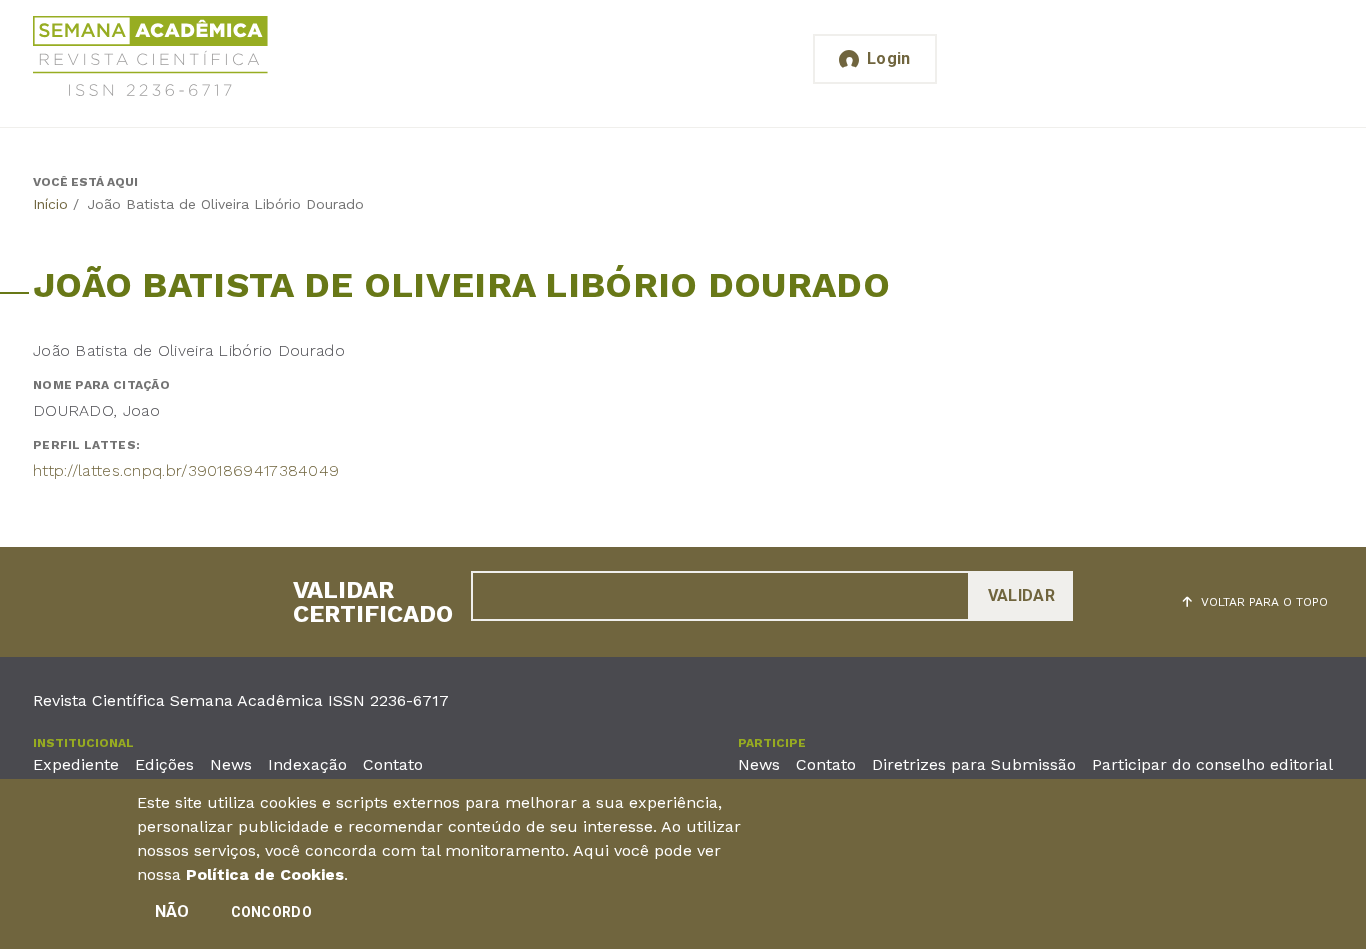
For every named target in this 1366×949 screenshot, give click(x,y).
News (231, 764)
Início (50, 204)
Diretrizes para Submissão (974, 764)
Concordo (271, 912)
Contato (393, 764)
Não (172, 911)
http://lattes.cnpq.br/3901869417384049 (186, 470)
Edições (164, 764)
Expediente (76, 764)
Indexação (307, 764)
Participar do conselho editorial (1212, 764)
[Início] (150, 59)
